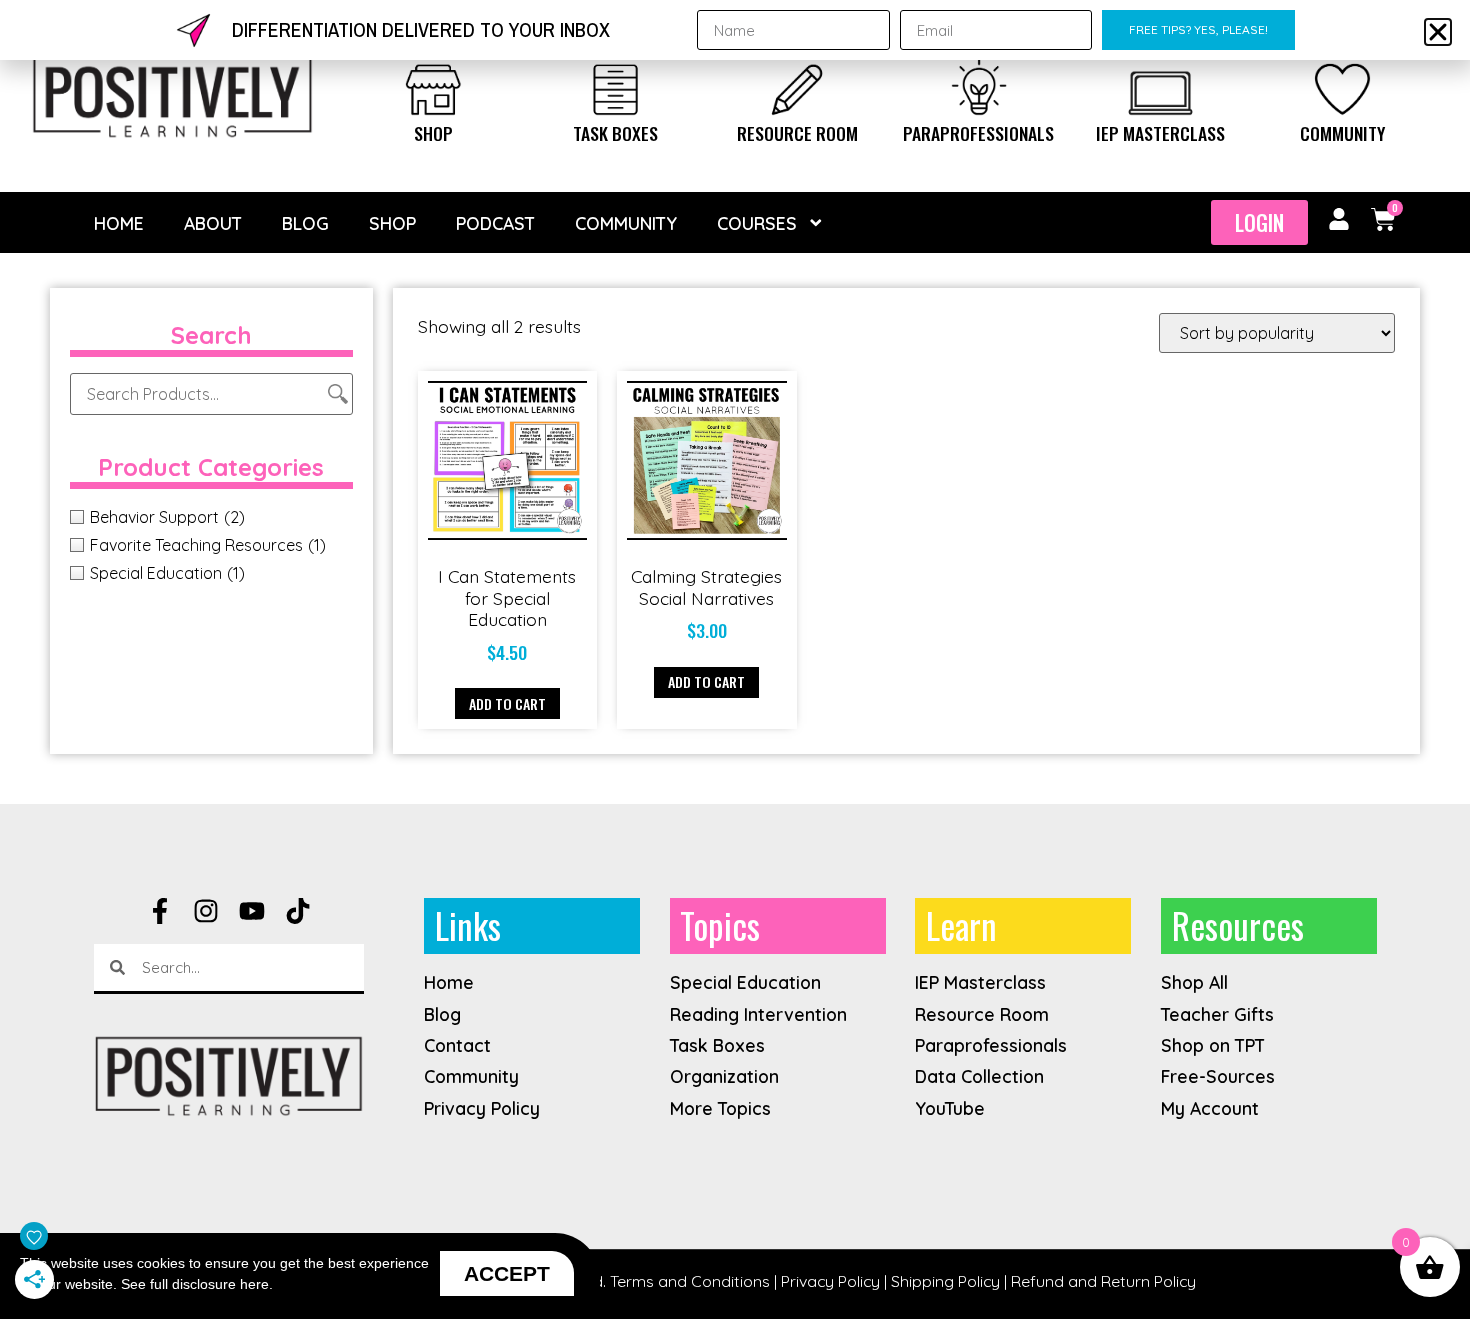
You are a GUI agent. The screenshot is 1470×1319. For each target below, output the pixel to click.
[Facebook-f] (160, 911)
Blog (305, 223)
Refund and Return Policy (1103, 1281)
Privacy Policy (830, 1281)
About (213, 223)
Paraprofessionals (978, 133)
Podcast (495, 223)
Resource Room (797, 133)
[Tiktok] (298, 911)
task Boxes (615, 133)
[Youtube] (252, 911)
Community (1342, 133)
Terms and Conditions (690, 1281)
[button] (1438, 32)
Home (119, 223)
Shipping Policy (945, 1281)
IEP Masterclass (1160, 133)
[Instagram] (206, 911)
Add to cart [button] (507, 703)
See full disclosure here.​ (197, 1284)
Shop (433, 133)
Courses (757, 223)
